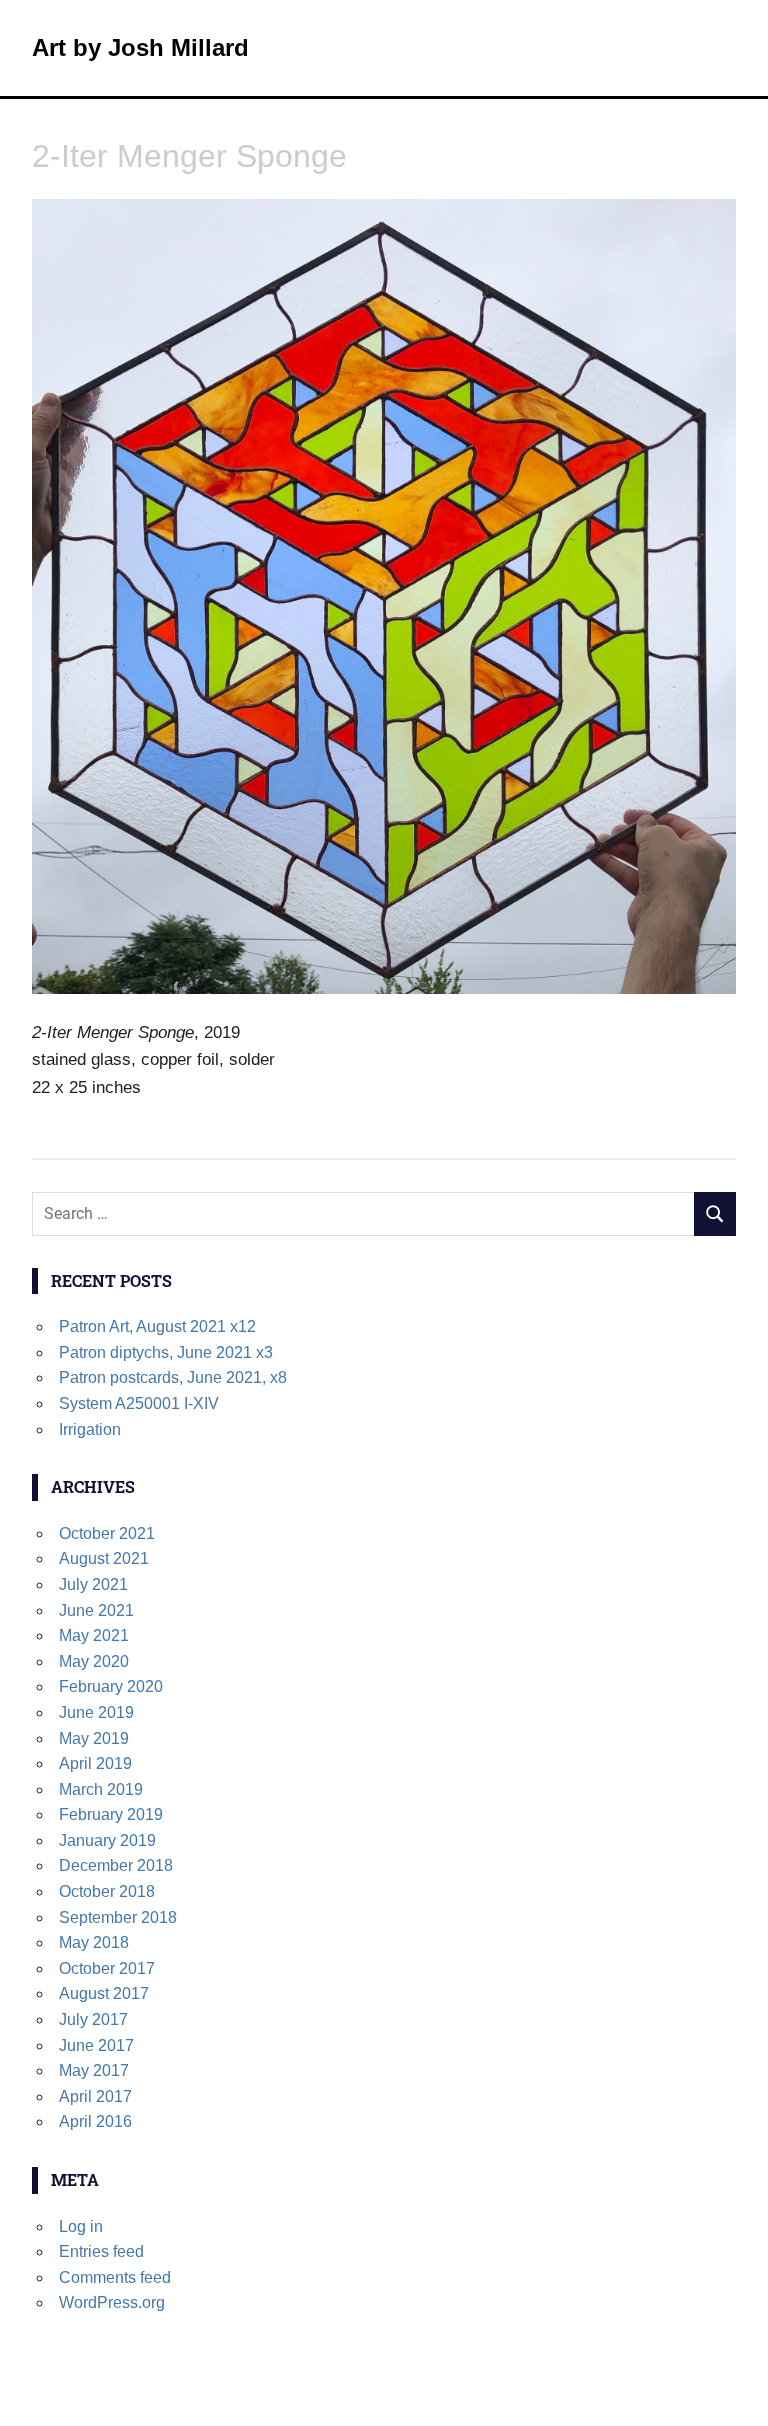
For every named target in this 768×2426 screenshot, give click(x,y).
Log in (81, 2226)
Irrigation (90, 1429)
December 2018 (116, 1865)
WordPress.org (112, 2302)
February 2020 (111, 1686)
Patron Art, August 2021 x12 (157, 1326)
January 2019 (107, 1840)
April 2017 (95, 2096)
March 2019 (101, 1789)
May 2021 (94, 1635)
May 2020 (94, 1661)
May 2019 (94, 1738)
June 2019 (96, 1712)
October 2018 (107, 1891)
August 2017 (104, 1993)
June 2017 (96, 2045)
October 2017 (107, 1968)
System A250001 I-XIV (139, 1403)
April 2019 (95, 1763)
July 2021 (93, 1584)
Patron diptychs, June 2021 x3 (166, 1352)
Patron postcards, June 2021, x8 (173, 1377)
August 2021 (104, 1558)
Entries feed (101, 2251)
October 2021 (107, 1533)
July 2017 (93, 2019)
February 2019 (111, 1814)
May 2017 (94, 2070)
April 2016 (95, 2121)
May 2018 (94, 1942)
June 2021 (96, 1610)
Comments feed (115, 2277)
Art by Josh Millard (140, 47)
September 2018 (118, 1917)
